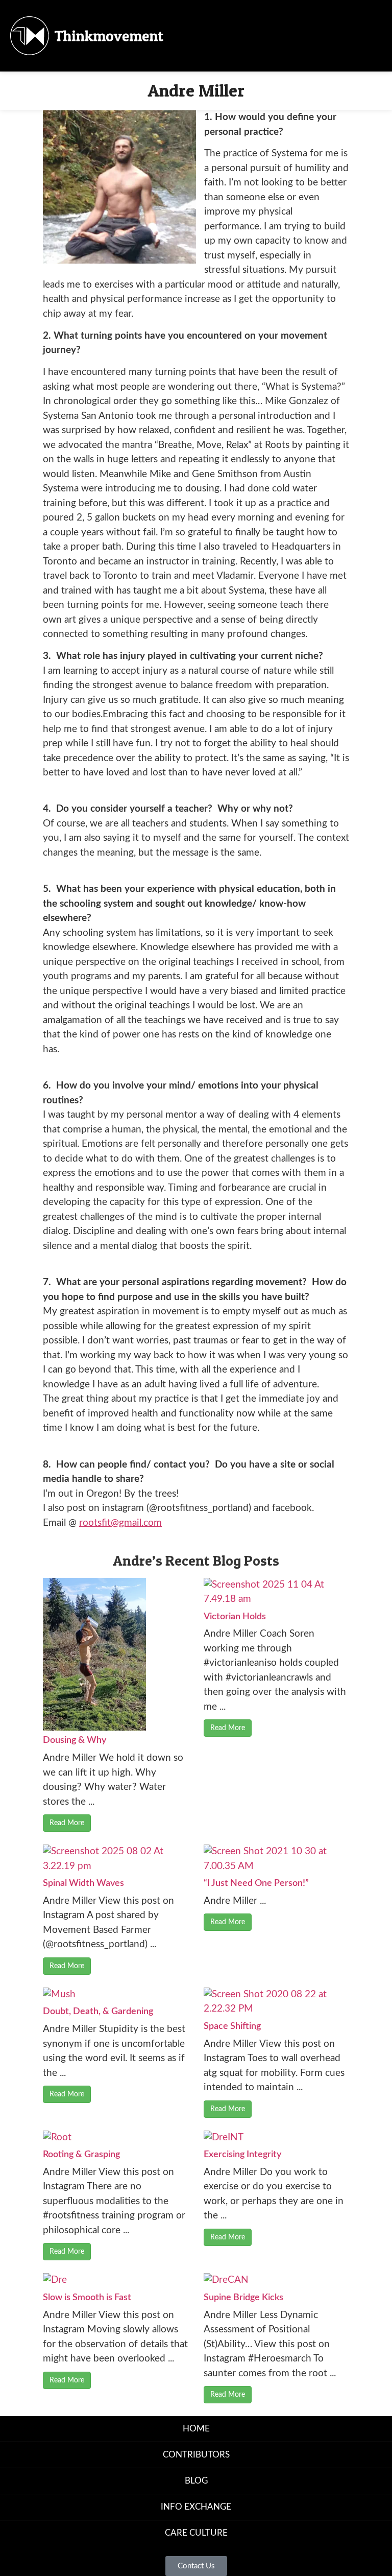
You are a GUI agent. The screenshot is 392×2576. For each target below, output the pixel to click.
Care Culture (196, 2533)
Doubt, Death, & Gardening (98, 2012)
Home (196, 2429)
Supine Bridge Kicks (243, 2298)
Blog (196, 2481)
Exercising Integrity (242, 2155)
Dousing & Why (75, 1740)
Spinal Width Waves (83, 1883)
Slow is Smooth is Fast (87, 2298)
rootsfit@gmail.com (120, 1523)
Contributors (196, 2455)
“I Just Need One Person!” (256, 1883)
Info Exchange (196, 2507)
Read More (67, 1823)
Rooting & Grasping (81, 2155)
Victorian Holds (235, 1617)
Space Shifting (232, 2026)
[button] (252, 36)
